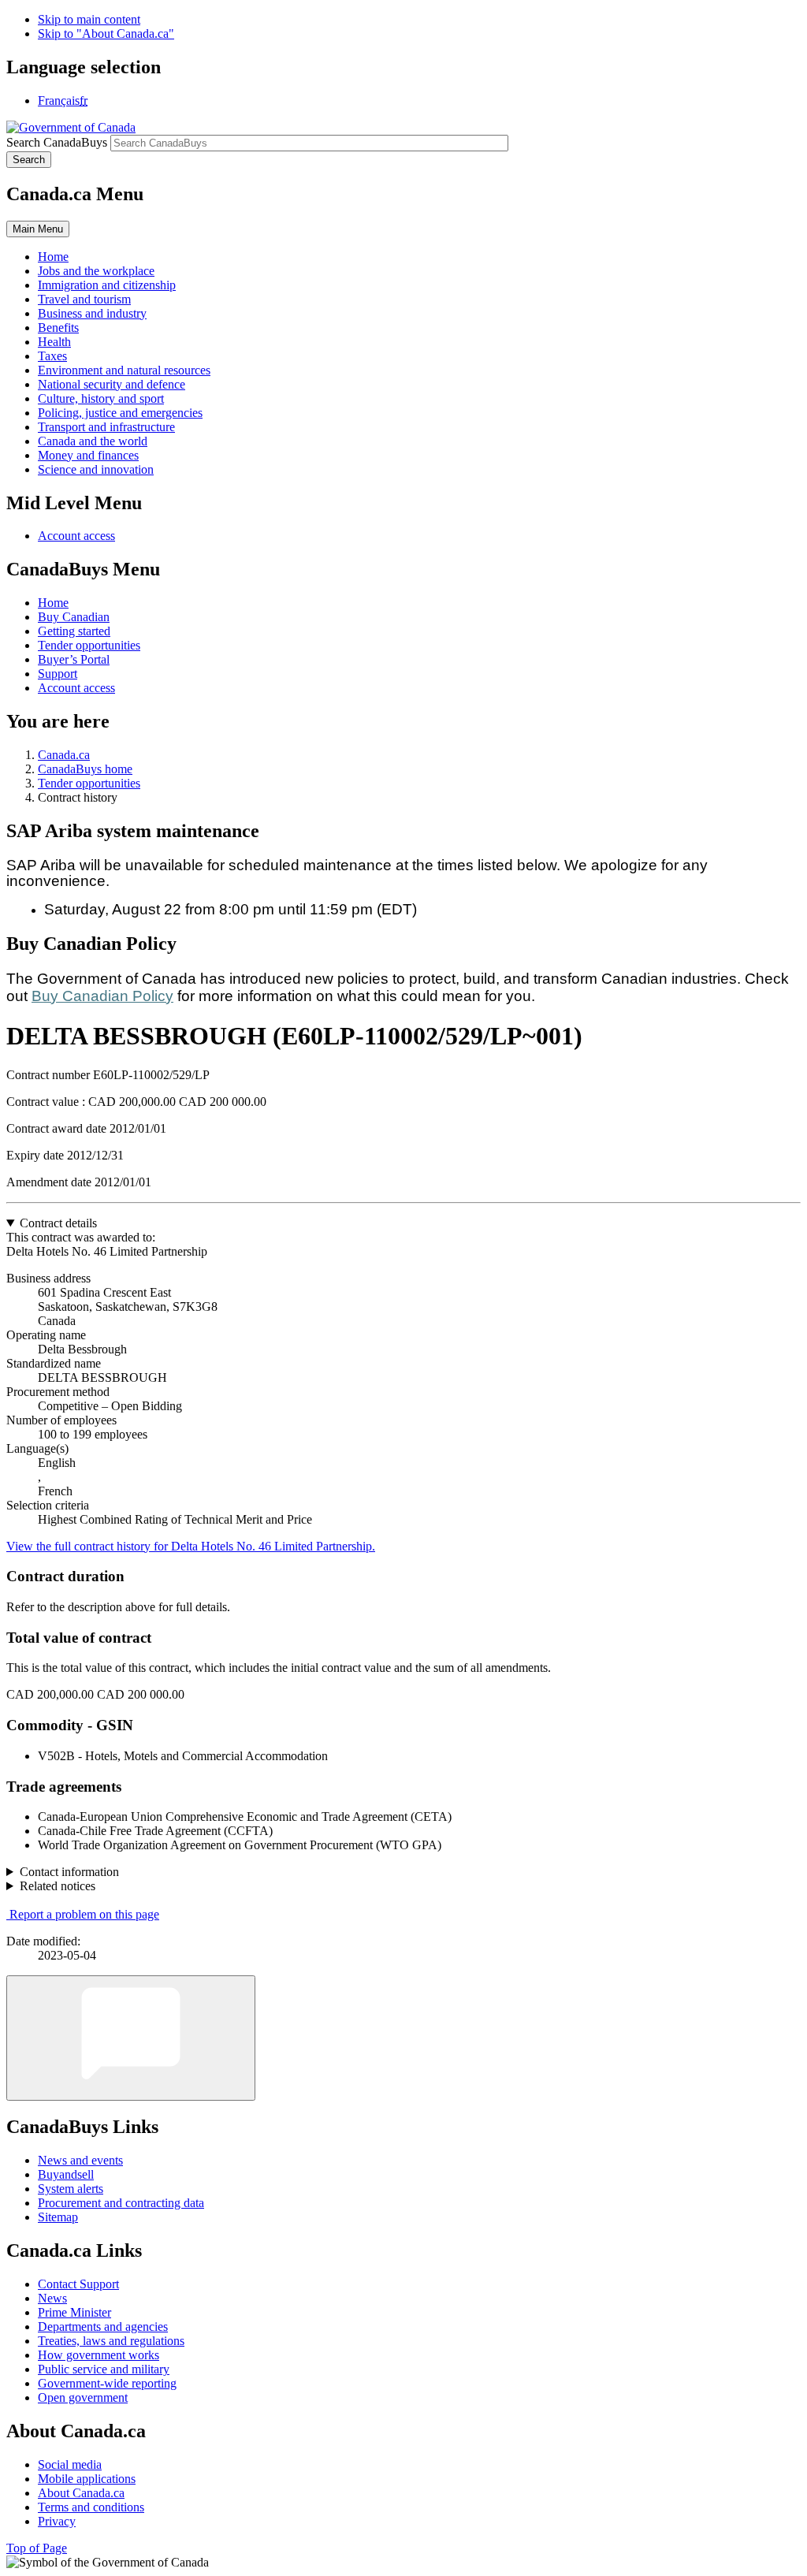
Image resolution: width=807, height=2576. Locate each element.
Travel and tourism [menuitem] (84, 299)
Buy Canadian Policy (102, 996)
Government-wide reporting (107, 2383)
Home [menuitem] (53, 257)
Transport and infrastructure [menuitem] (106, 427)
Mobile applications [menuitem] (87, 2479)
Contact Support (78, 2284)
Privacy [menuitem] (57, 2521)
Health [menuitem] (54, 342)
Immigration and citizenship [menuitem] (107, 285)
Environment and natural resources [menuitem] (124, 370)
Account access (76, 536)
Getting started (74, 631)
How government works (99, 2355)
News (52, 2298)
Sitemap (58, 2217)
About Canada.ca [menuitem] (81, 2493)
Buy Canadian (74, 617)
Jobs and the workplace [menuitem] (96, 271)
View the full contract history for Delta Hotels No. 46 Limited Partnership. (191, 1546)
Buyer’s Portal (74, 659)
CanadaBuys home (85, 769)
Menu (38, 229)
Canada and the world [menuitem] (93, 441)
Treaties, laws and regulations (111, 2341)
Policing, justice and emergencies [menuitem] (120, 413)
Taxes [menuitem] (52, 356)
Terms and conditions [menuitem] (91, 2507)
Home (53, 603)
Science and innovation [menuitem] (96, 469)
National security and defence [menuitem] (112, 384)
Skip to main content (89, 19)
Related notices (58, 1886)
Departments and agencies (103, 2327)
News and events (80, 2160)
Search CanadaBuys (57, 142)
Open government (83, 2397)
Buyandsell (66, 2174)
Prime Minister (74, 2312)
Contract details (58, 1223)
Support (58, 674)
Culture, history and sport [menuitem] (101, 398)
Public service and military (104, 2369)
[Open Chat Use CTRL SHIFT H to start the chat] (131, 2038)
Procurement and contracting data (121, 2203)
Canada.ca (64, 755)
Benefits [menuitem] (58, 328)
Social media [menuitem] (70, 2464)
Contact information (69, 1872)
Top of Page (37, 2548)
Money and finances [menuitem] (88, 455)
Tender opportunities (89, 645)
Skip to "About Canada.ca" (106, 34)
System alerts (71, 2189)
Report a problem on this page (84, 1914)
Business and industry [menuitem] (92, 313)
